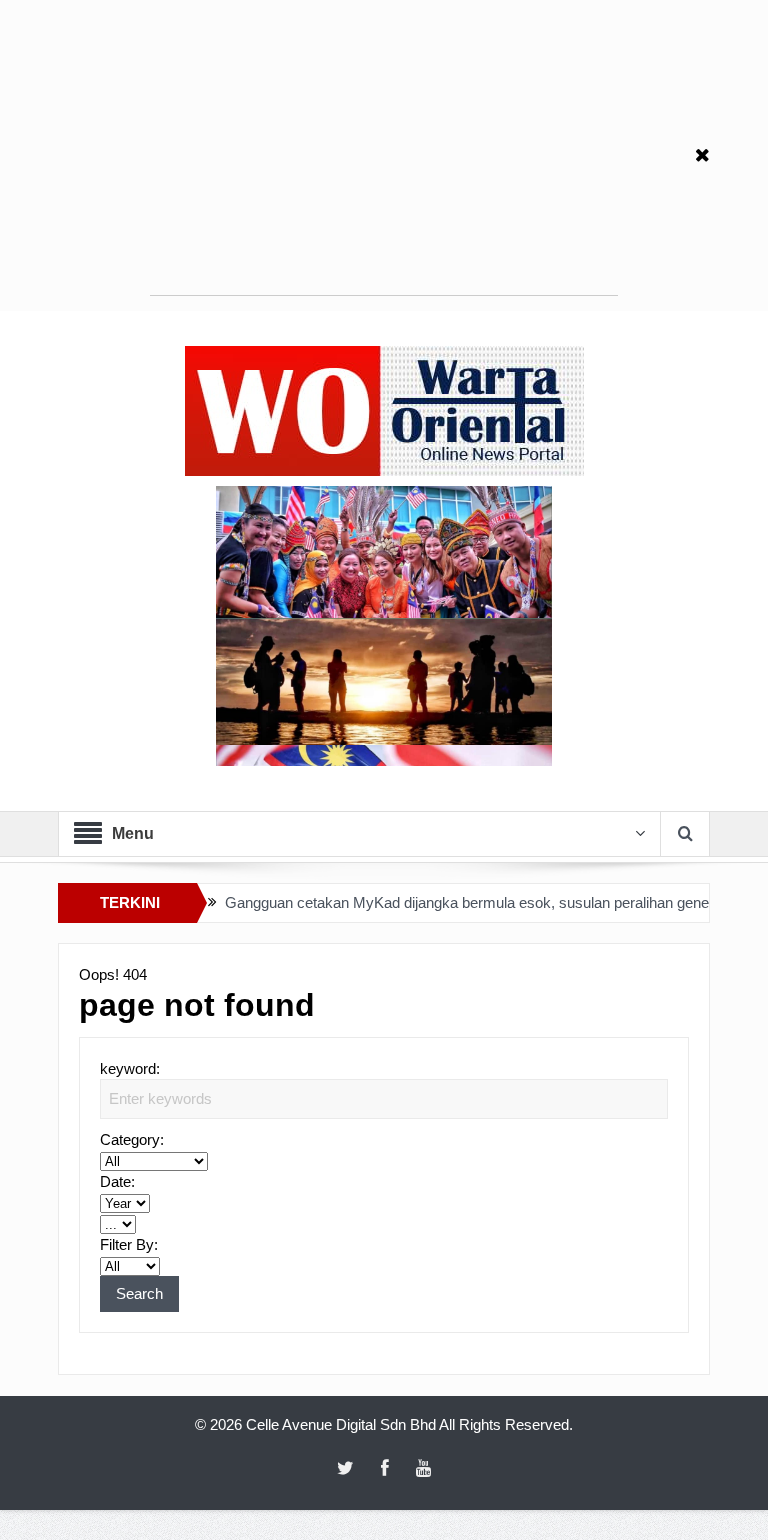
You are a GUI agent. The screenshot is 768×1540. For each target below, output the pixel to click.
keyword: (130, 1068)
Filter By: (129, 1244)
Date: (117, 1181)
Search (139, 1293)
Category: (132, 1139)
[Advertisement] (384, 155)
